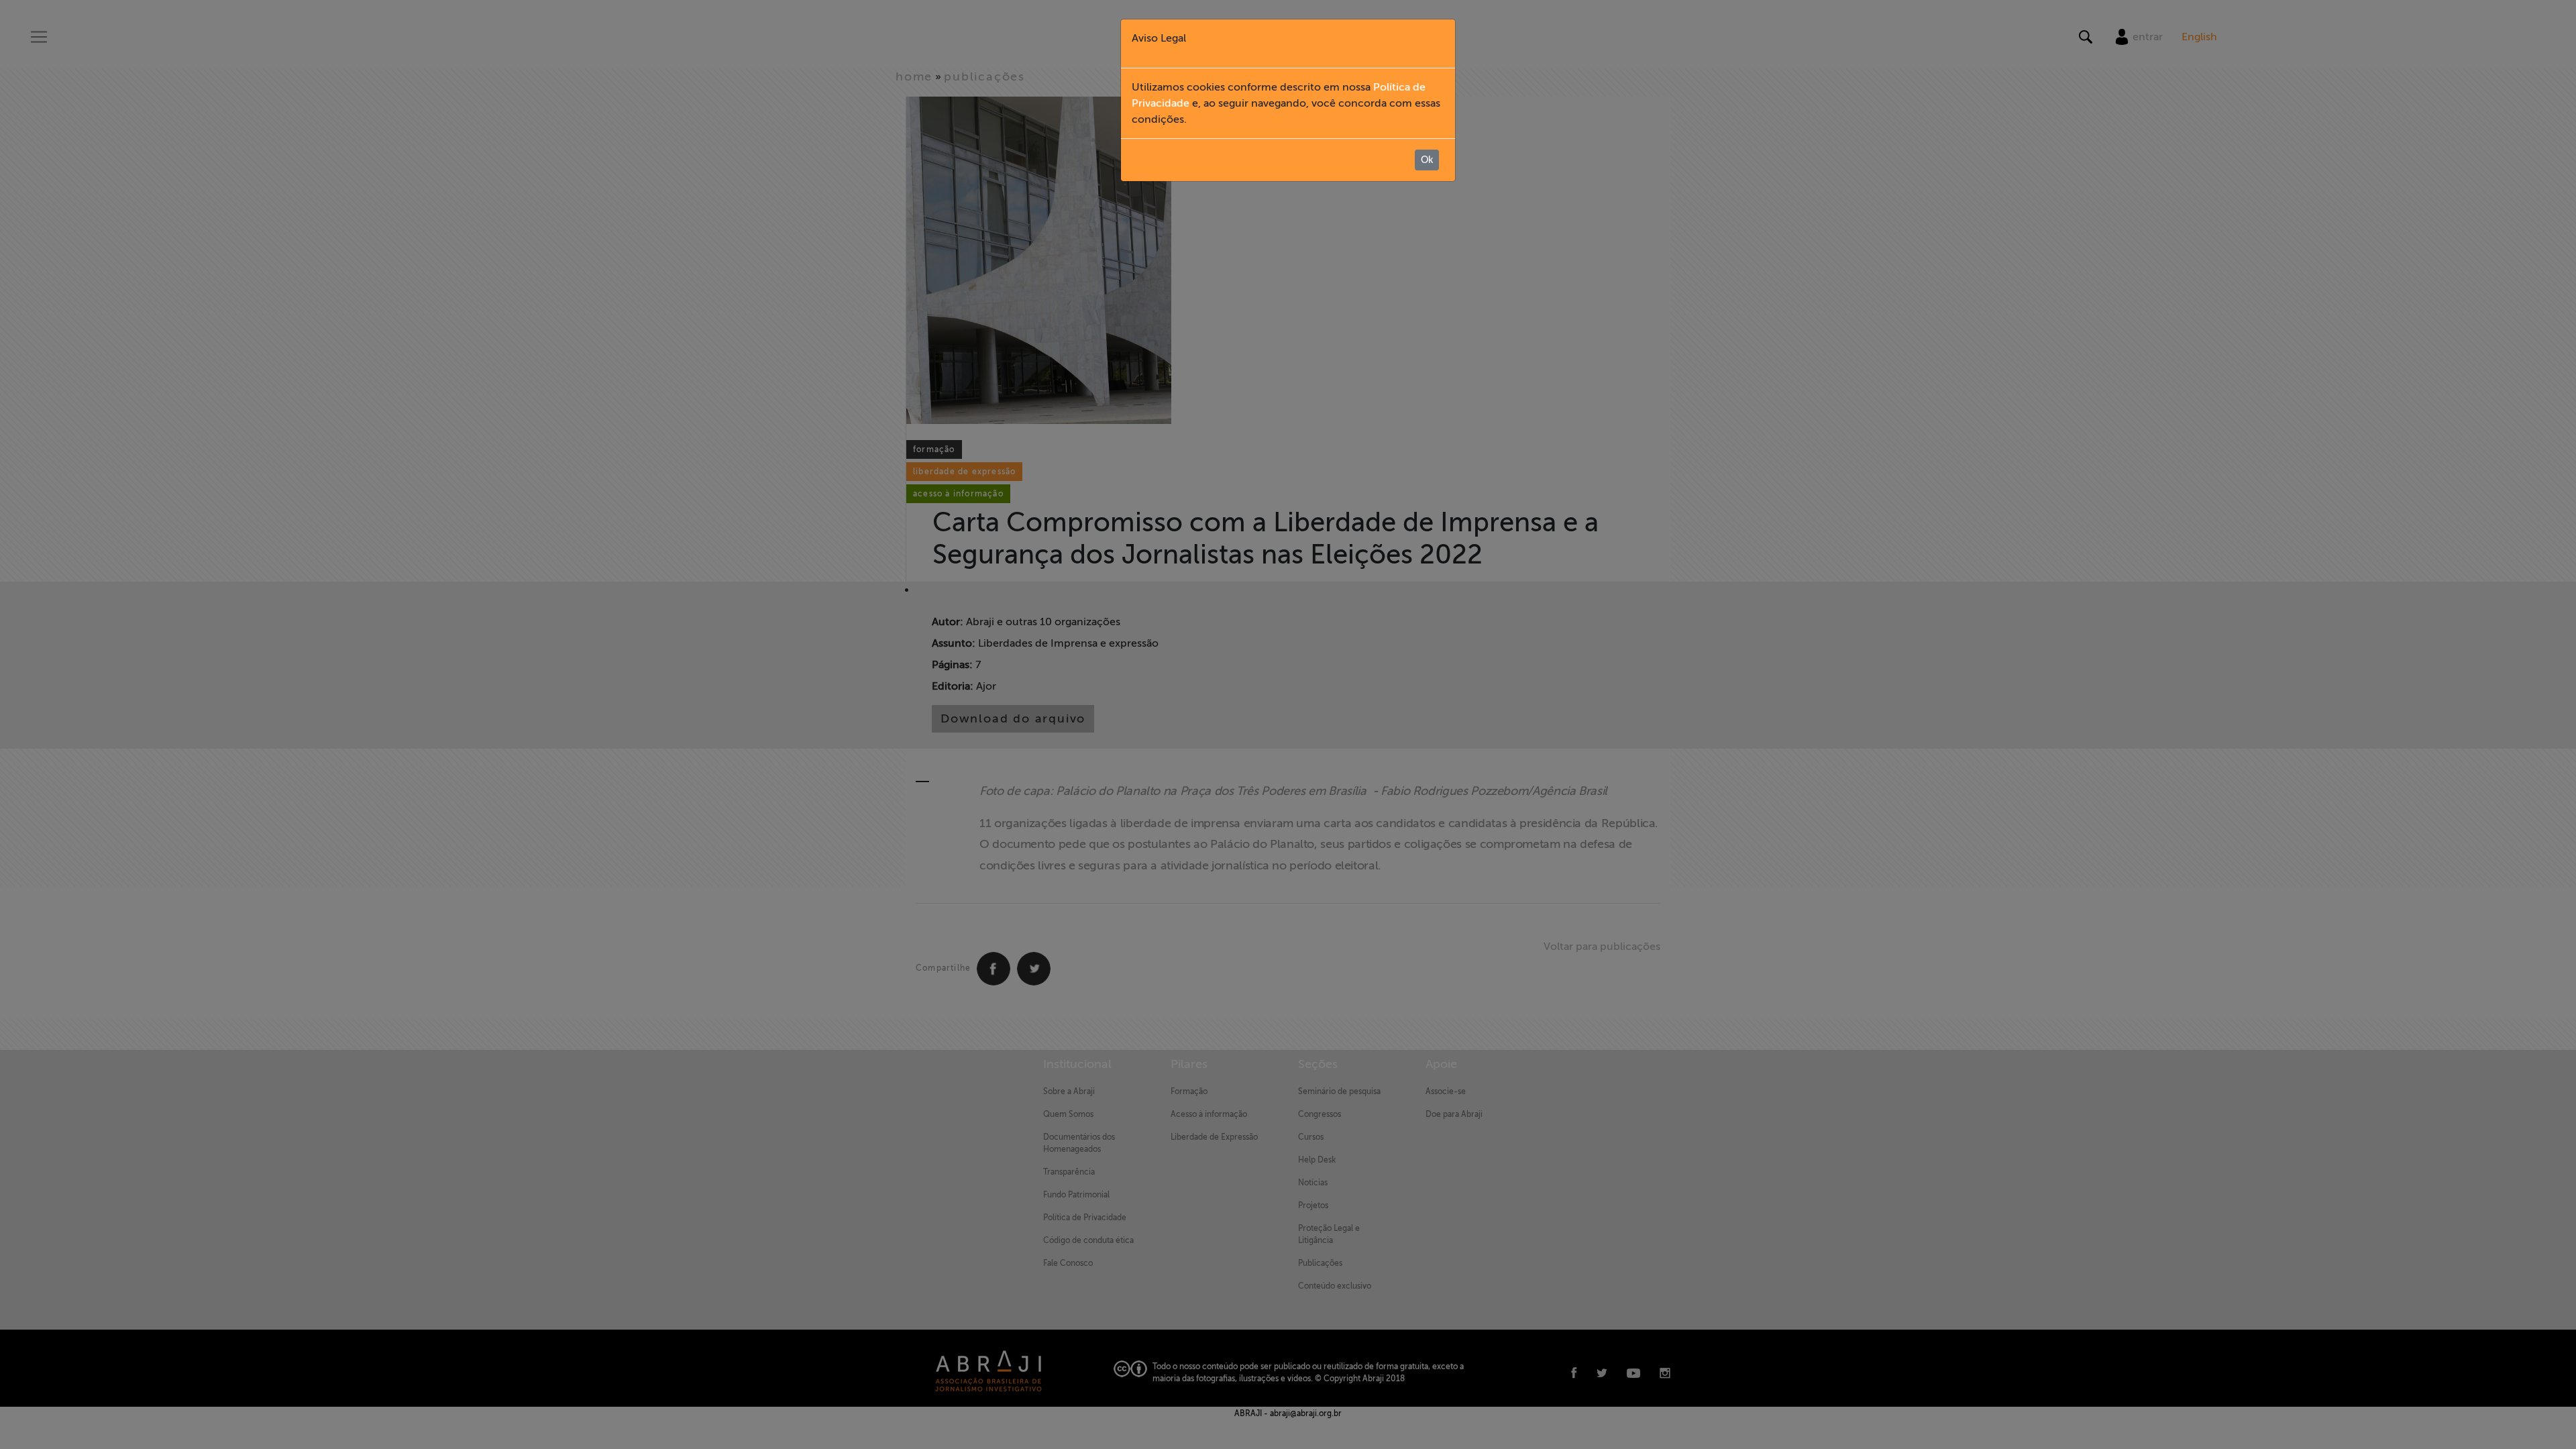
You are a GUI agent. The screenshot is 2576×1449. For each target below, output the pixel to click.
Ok (1427, 160)
